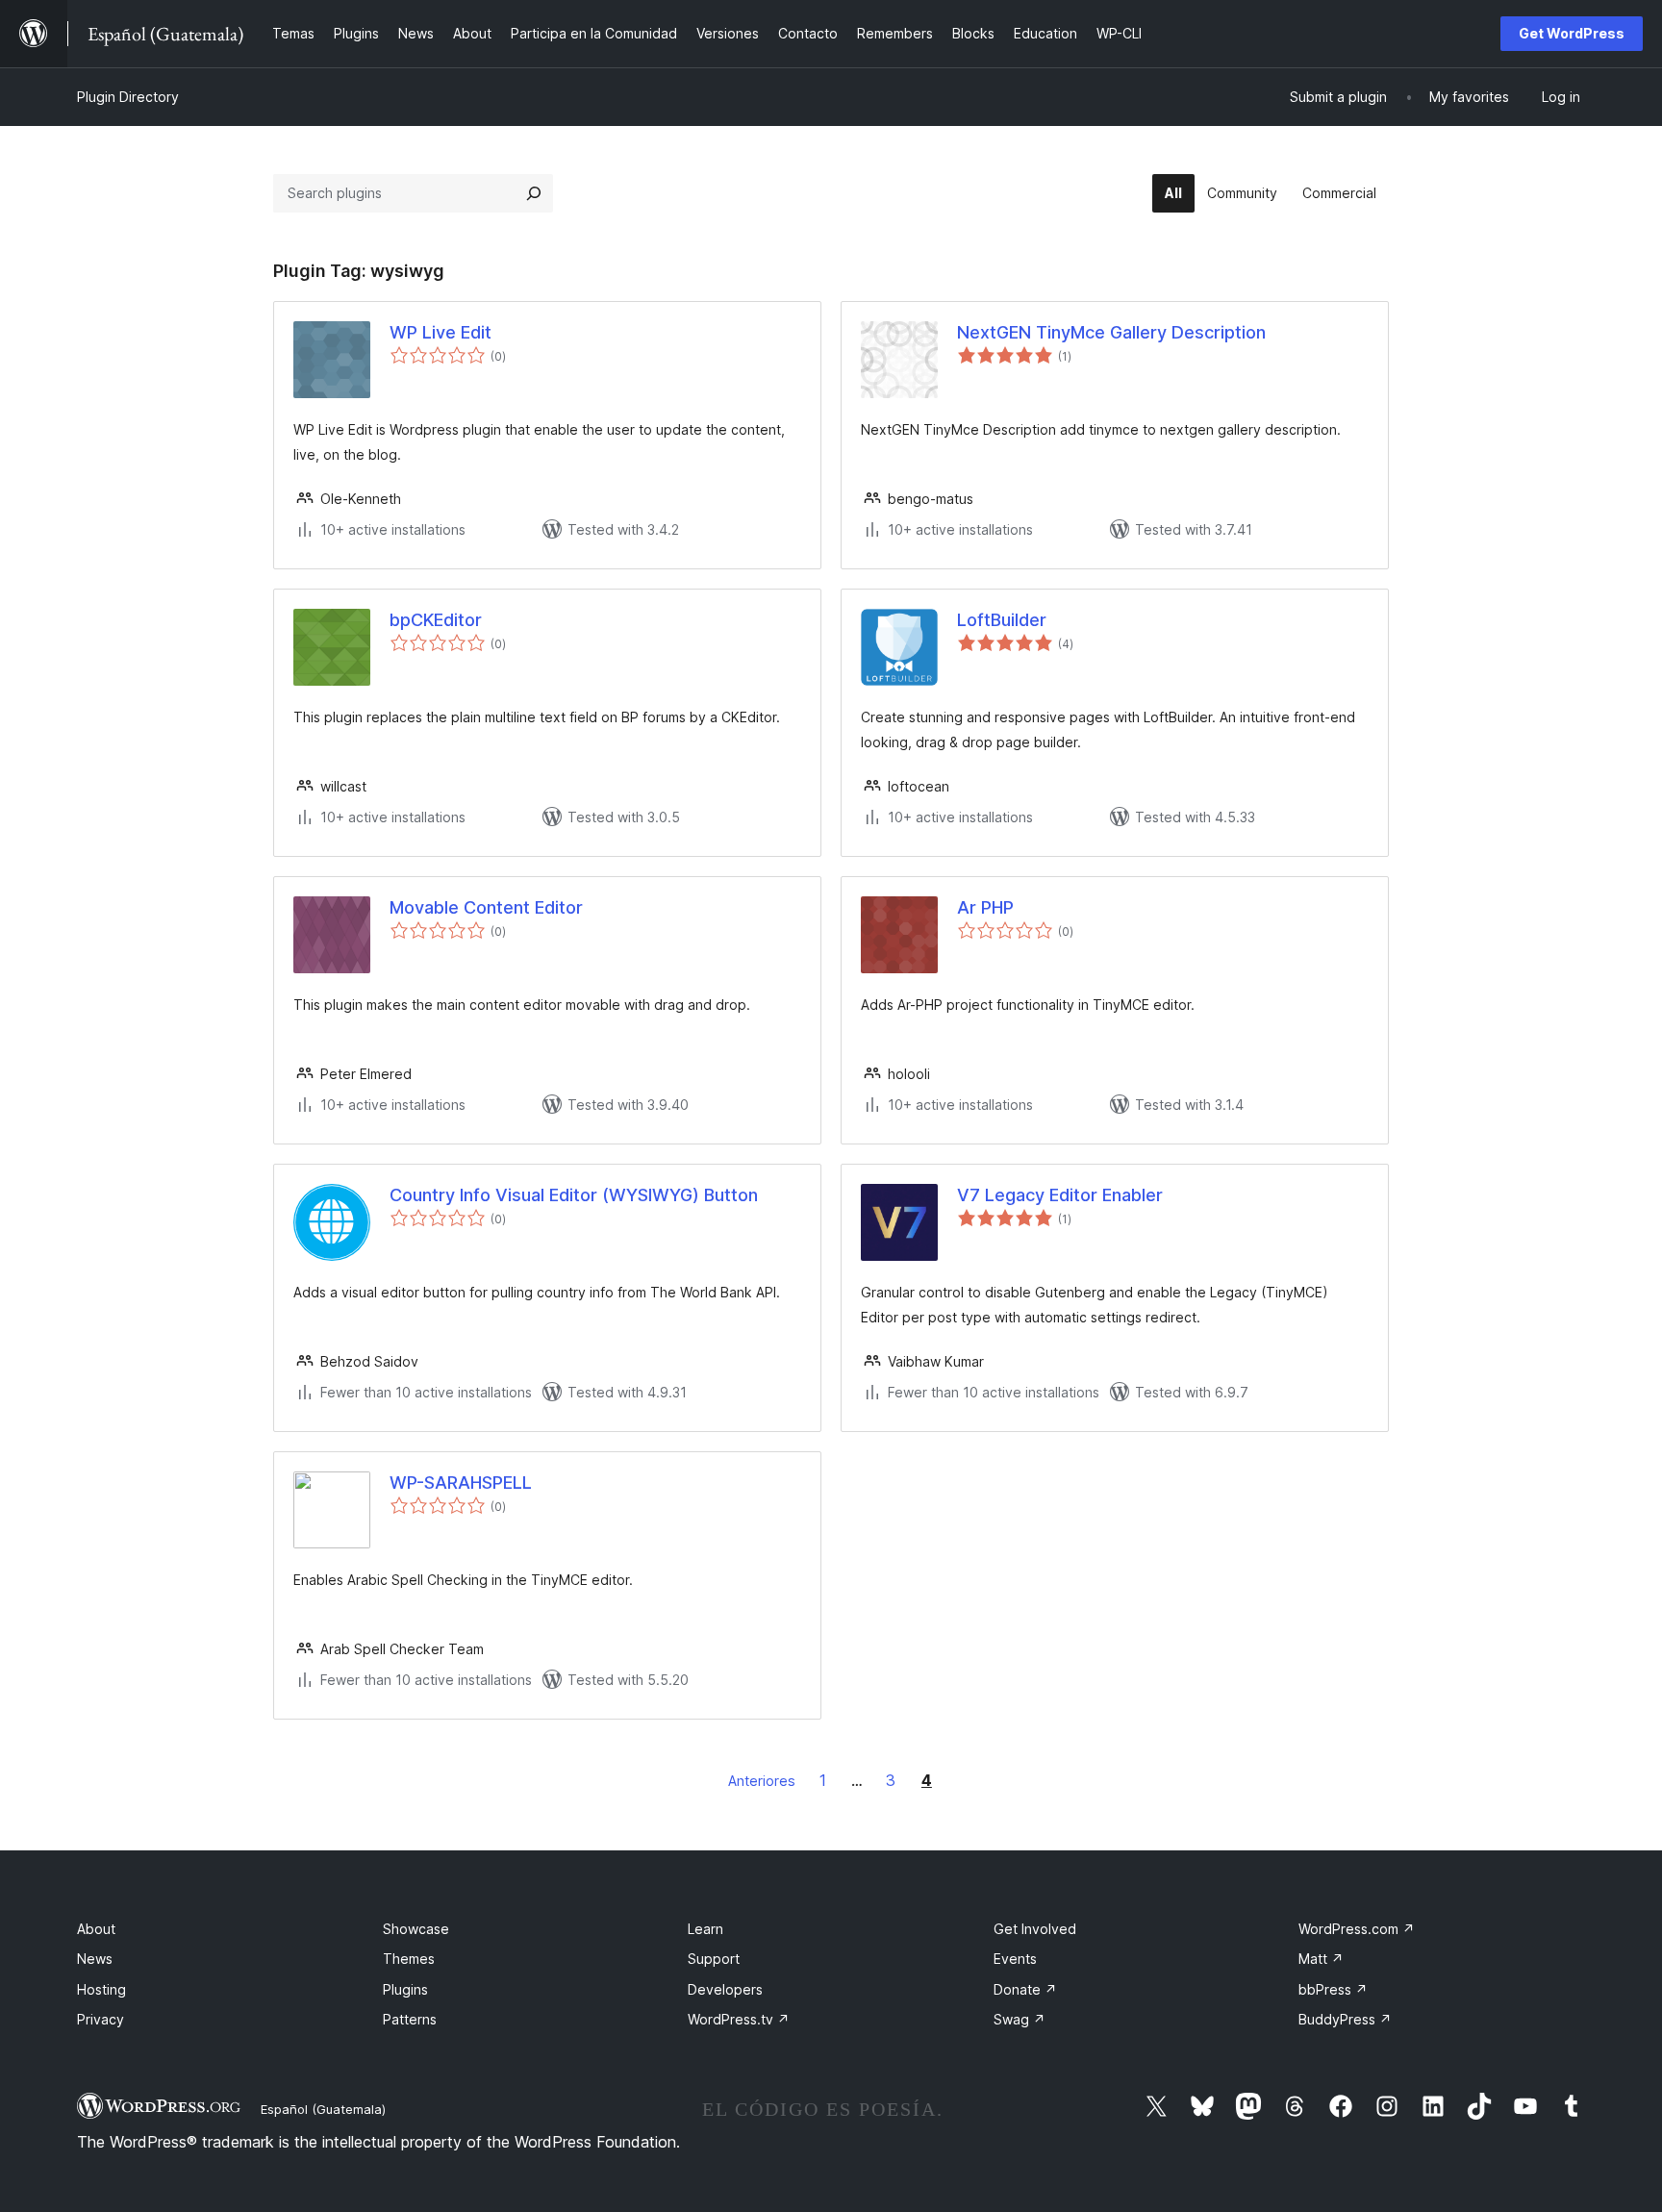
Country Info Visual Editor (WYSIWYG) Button (574, 1195)
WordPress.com (1357, 1929)
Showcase (416, 1929)
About (96, 1929)
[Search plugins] (534, 193)
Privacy (101, 2019)
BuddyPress (1345, 2019)
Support (714, 1959)
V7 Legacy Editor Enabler (1060, 1195)
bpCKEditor (436, 620)
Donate (1025, 1989)
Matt (1321, 1959)
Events (1015, 1959)
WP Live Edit (441, 332)
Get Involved (1035, 1929)
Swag (1020, 2019)
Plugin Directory (128, 97)
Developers (725, 1989)
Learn (705, 1929)
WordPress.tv (739, 2019)
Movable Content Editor (486, 907)
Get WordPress (1572, 33)
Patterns (410, 2019)
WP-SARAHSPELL (461, 1483)
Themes (409, 1959)
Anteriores (762, 1781)
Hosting (101, 1989)
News (95, 1959)
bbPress (1333, 1989)
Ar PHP (985, 907)
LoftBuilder (1002, 620)
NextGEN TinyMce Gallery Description (1111, 332)
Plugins (405, 1989)
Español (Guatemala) (323, 2109)
